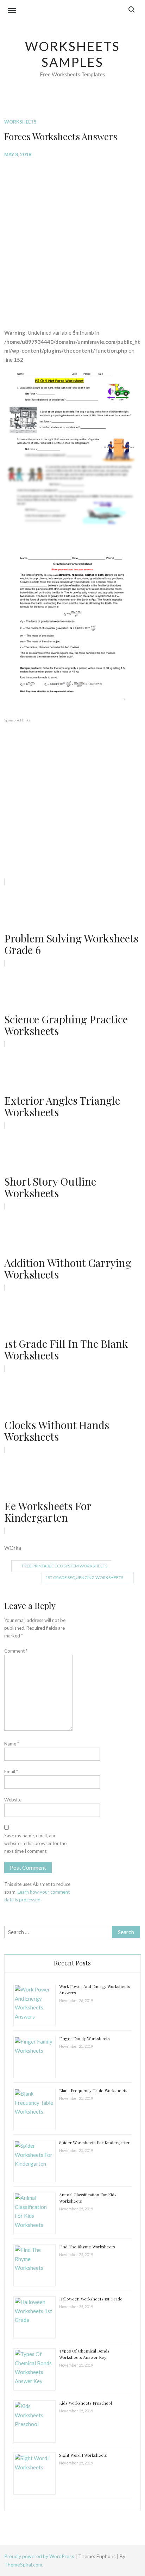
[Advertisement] (72, 238)
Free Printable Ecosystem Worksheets (65, 1566)
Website (13, 1800)
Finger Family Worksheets (84, 2038)
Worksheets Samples (73, 54)
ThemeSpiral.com (23, 2565)
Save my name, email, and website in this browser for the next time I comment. (35, 1843)
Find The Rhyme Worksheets (87, 2247)
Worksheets (20, 122)
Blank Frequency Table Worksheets (93, 2090)
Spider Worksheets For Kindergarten (95, 2142)
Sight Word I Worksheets (83, 2455)
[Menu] (12, 11)
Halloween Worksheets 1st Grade (91, 2299)
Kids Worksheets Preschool (86, 2403)
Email (11, 1772)
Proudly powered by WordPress (40, 2556)
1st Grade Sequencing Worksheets (84, 1577)
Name (12, 1744)
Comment (16, 1651)
